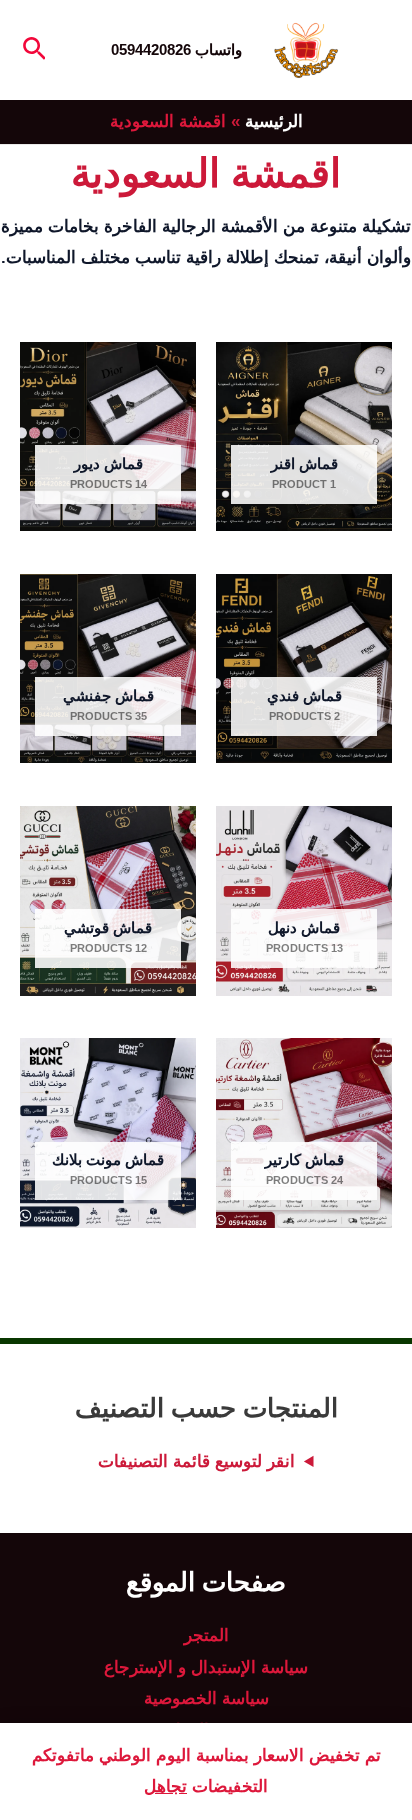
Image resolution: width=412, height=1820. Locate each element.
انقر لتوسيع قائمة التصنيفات (196, 1461)
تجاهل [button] (165, 1786)
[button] (32, 50)
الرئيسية (274, 121)
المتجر (206, 1635)
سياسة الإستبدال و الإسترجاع (206, 1667)
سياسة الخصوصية (206, 1698)
